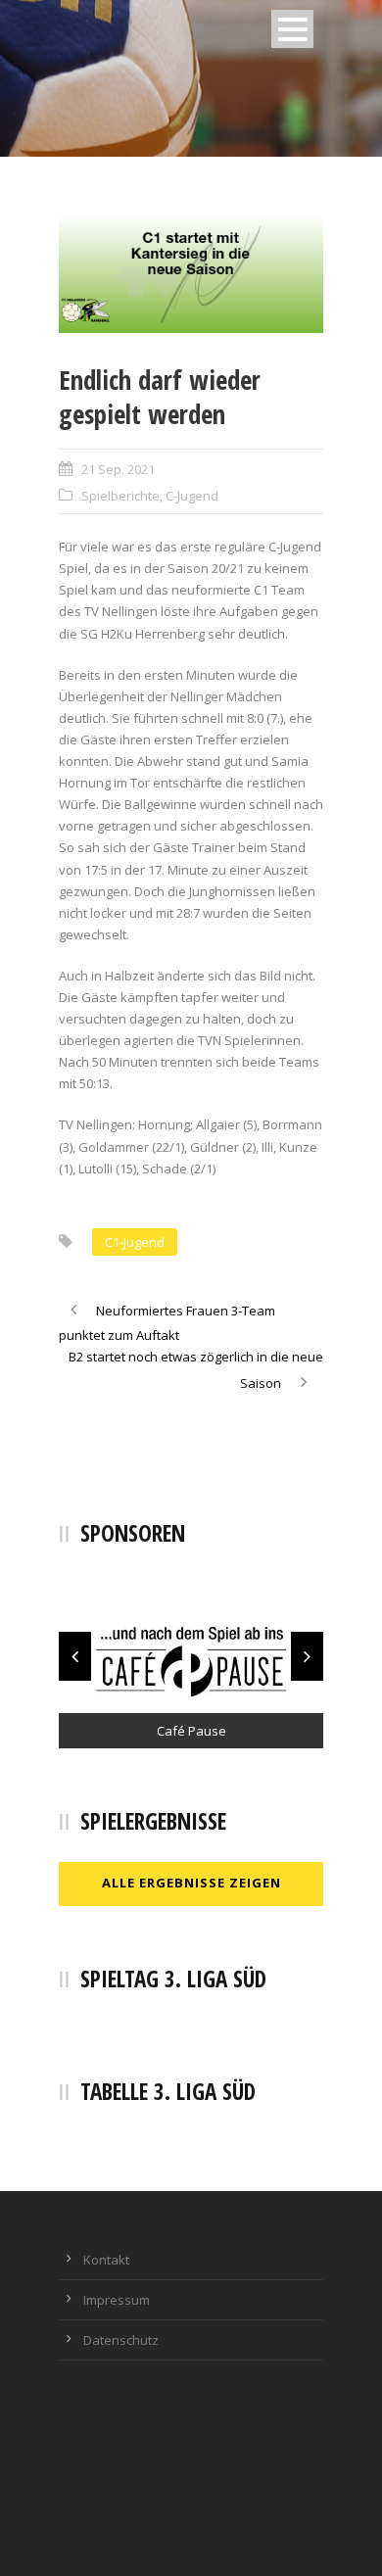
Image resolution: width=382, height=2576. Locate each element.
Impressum (117, 2300)
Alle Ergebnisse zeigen (191, 1883)
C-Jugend (192, 496)
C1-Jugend (135, 1242)
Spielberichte (120, 496)
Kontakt (106, 2260)
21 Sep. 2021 (118, 469)
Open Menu (292, 29)
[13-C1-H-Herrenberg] (191, 274)
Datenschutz (121, 2340)
